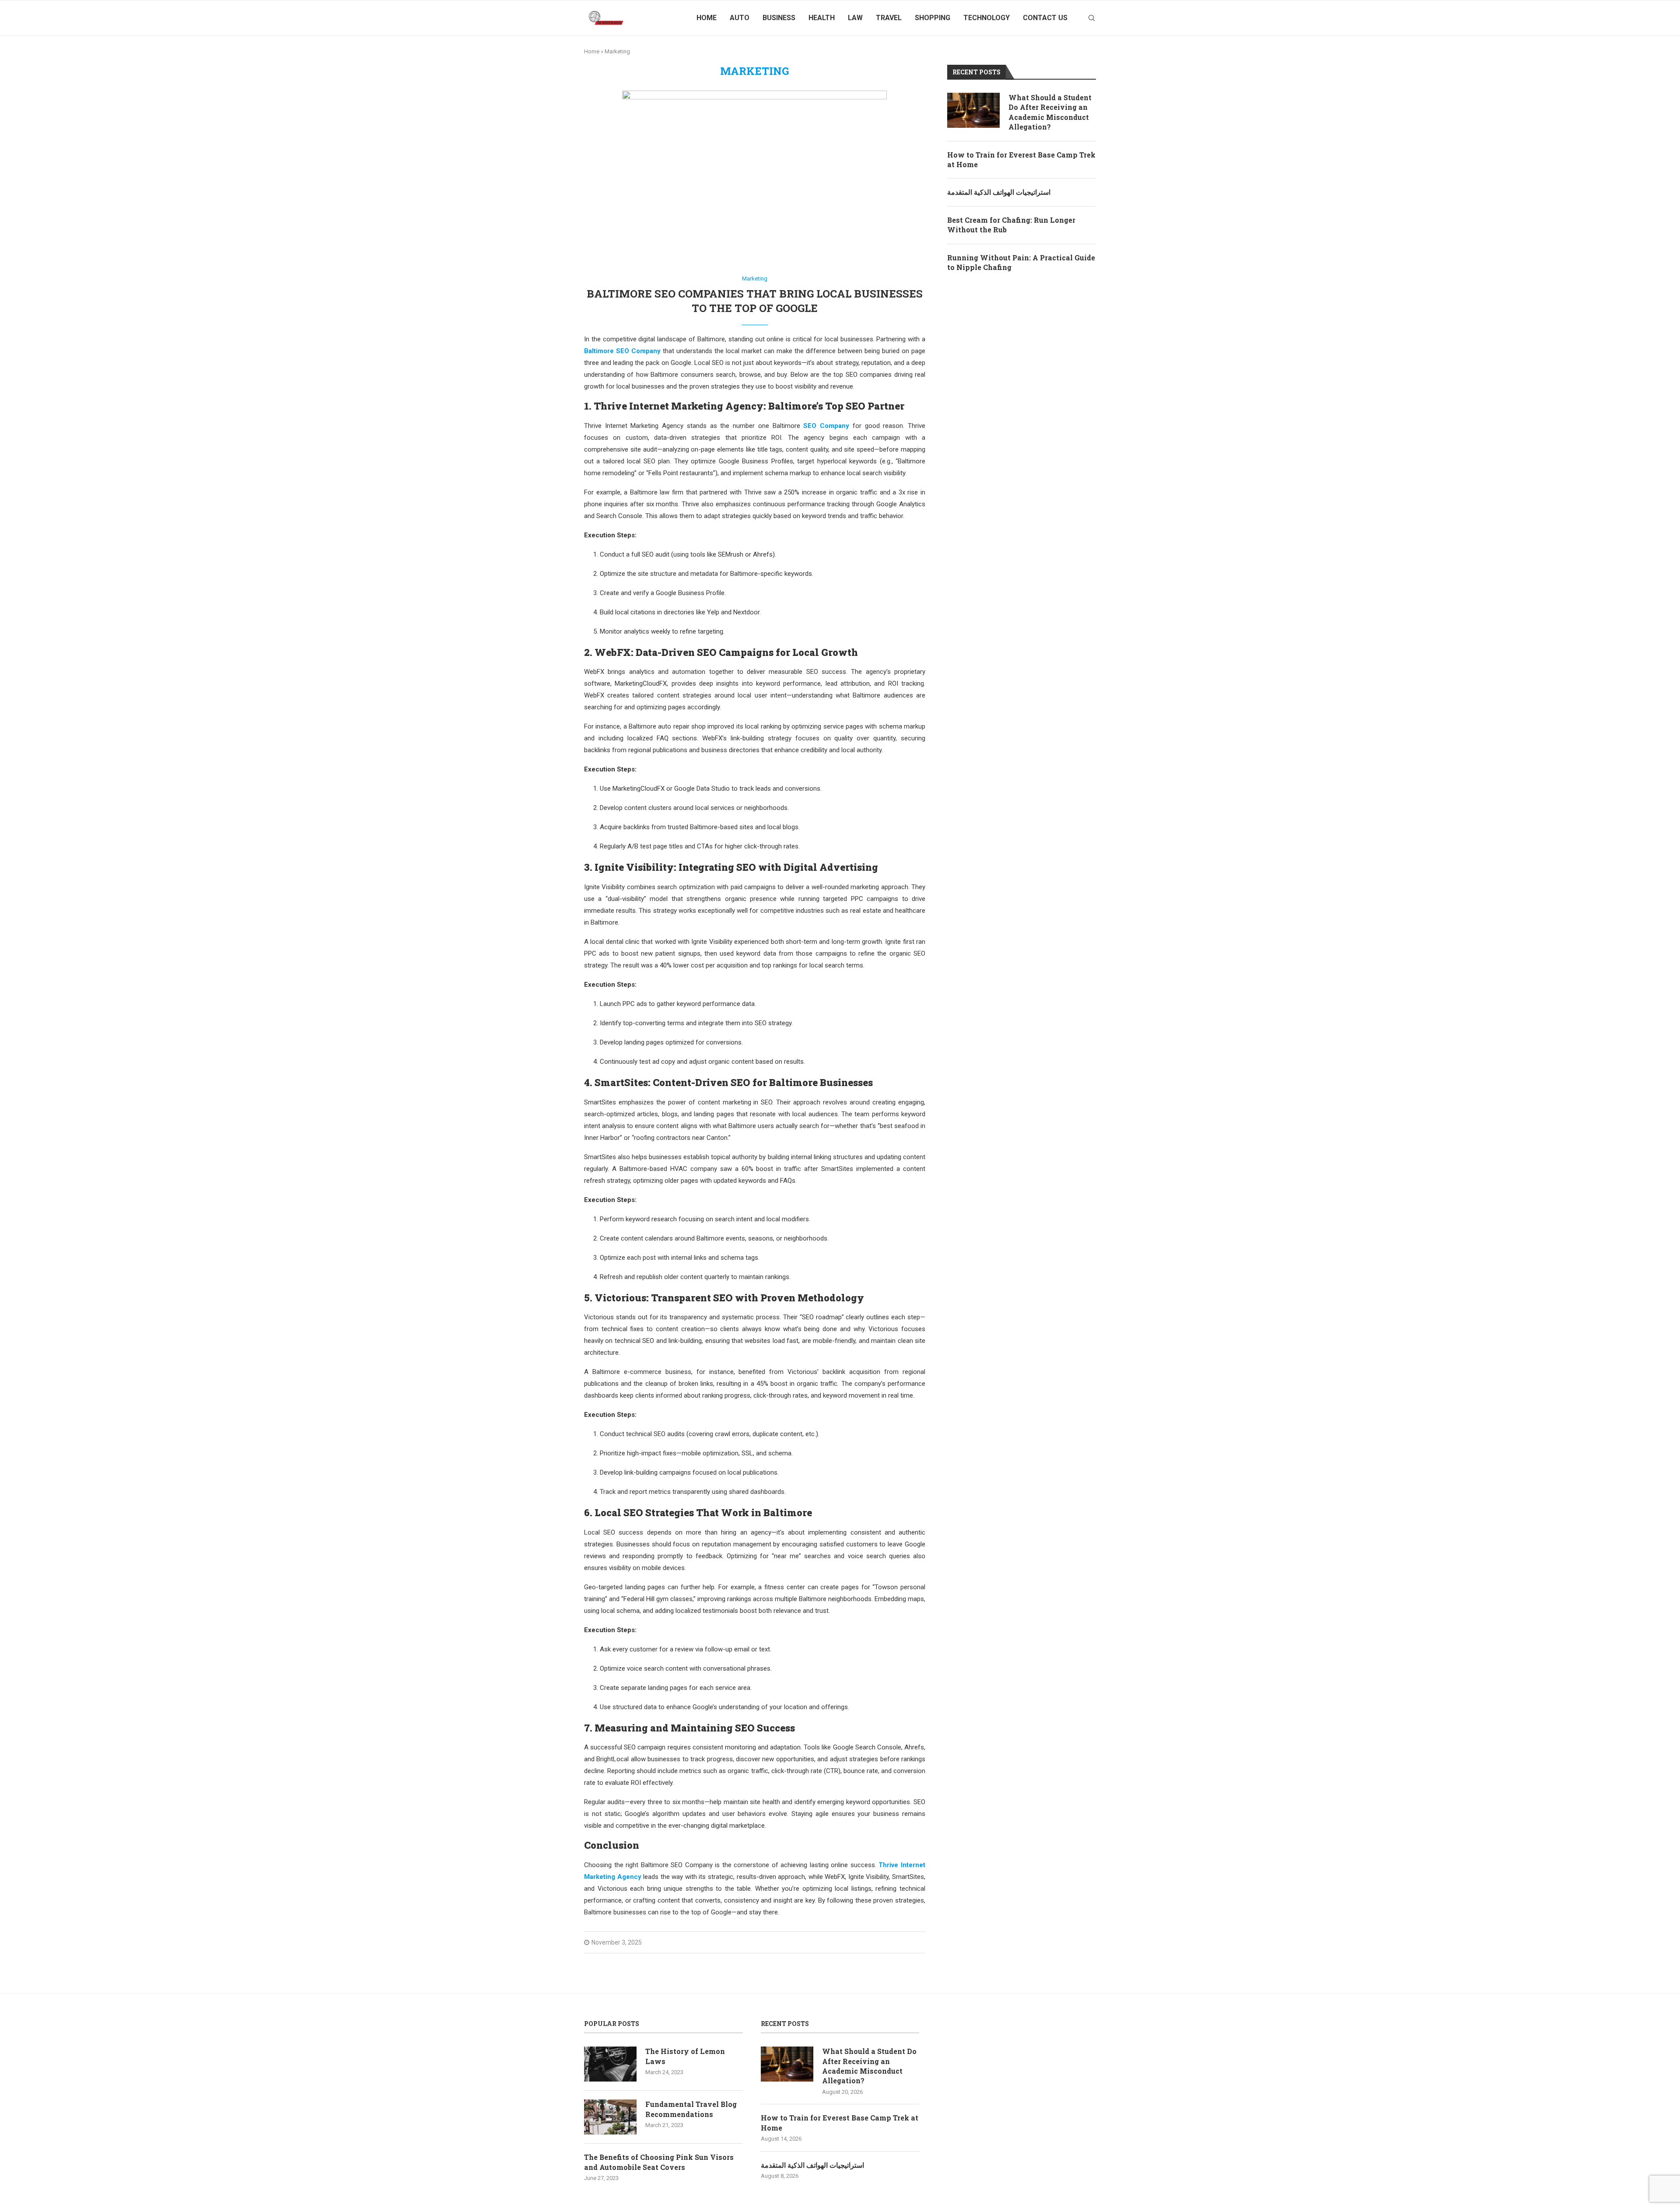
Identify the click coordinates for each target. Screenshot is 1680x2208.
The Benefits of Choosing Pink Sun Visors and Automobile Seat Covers (659, 2162)
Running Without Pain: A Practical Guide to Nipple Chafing (1021, 262)
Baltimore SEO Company (622, 351)
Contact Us (1045, 18)
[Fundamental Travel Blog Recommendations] (610, 2117)
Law (855, 18)
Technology (987, 18)
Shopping (933, 18)
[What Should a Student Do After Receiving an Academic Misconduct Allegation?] (973, 110)
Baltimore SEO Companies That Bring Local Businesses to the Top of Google (755, 301)
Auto (740, 18)
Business (779, 18)
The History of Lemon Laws (685, 2056)
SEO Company (826, 426)
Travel (889, 18)
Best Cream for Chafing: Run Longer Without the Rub (1011, 225)
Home (707, 18)
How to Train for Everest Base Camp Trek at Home (1021, 159)
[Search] (1092, 18)
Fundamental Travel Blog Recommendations (691, 2109)
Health (822, 18)
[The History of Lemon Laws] (610, 2064)
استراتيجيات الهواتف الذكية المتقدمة (999, 192)
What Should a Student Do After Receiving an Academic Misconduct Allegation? (1050, 112)
